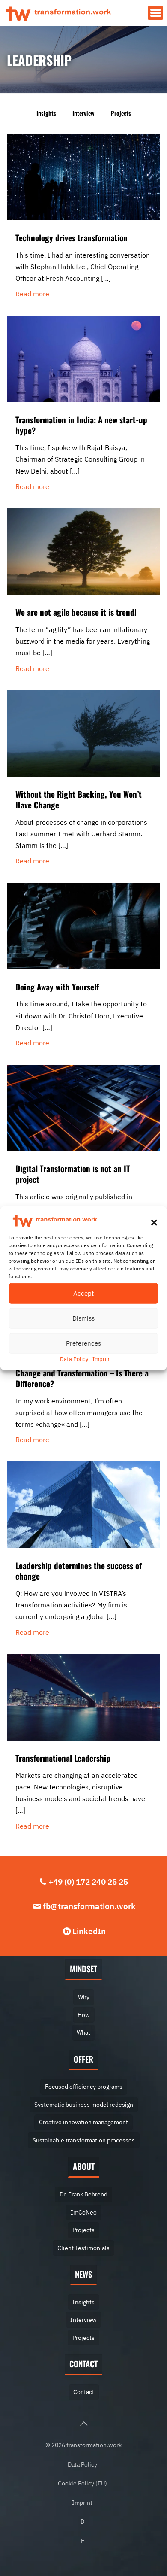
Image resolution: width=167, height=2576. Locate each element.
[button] (154, 1223)
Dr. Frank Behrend (83, 2194)
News (83, 2274)
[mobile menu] (155, 13)
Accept (83, 1293)
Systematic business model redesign (84, 2104)
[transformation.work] (58, 13)
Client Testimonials (83, 2248)
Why (84, 1997)
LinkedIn (89, 1931)
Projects (121, 113)
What (83, 2032)
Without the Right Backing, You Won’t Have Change (79, 799)
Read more (32, 294)
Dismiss (83, 1318)
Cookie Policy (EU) (82, 2483)
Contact (83, 2364)
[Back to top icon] (83, 2424)
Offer (83, 2059)
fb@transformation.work (89, 1906)
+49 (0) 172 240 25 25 (88, 1882)
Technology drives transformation (72, 237)
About (84, 2166)
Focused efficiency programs (84, 2086)
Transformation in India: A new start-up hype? (81, 425)
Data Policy (74, 1359)
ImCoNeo (84, 2212)
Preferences (83, 1343)
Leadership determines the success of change (79, 1571)
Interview (83, 113)
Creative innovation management (83, 2122)
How (84, 2015)
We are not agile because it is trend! (76, 612)
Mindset (83, 1969)
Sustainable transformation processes (84, 2140)
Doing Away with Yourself (57, 987)
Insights (46, 113)
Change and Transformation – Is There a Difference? (82, 1378)
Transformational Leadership (63, 1758)
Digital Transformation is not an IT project (73, 1174)
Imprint (102, 1359)
